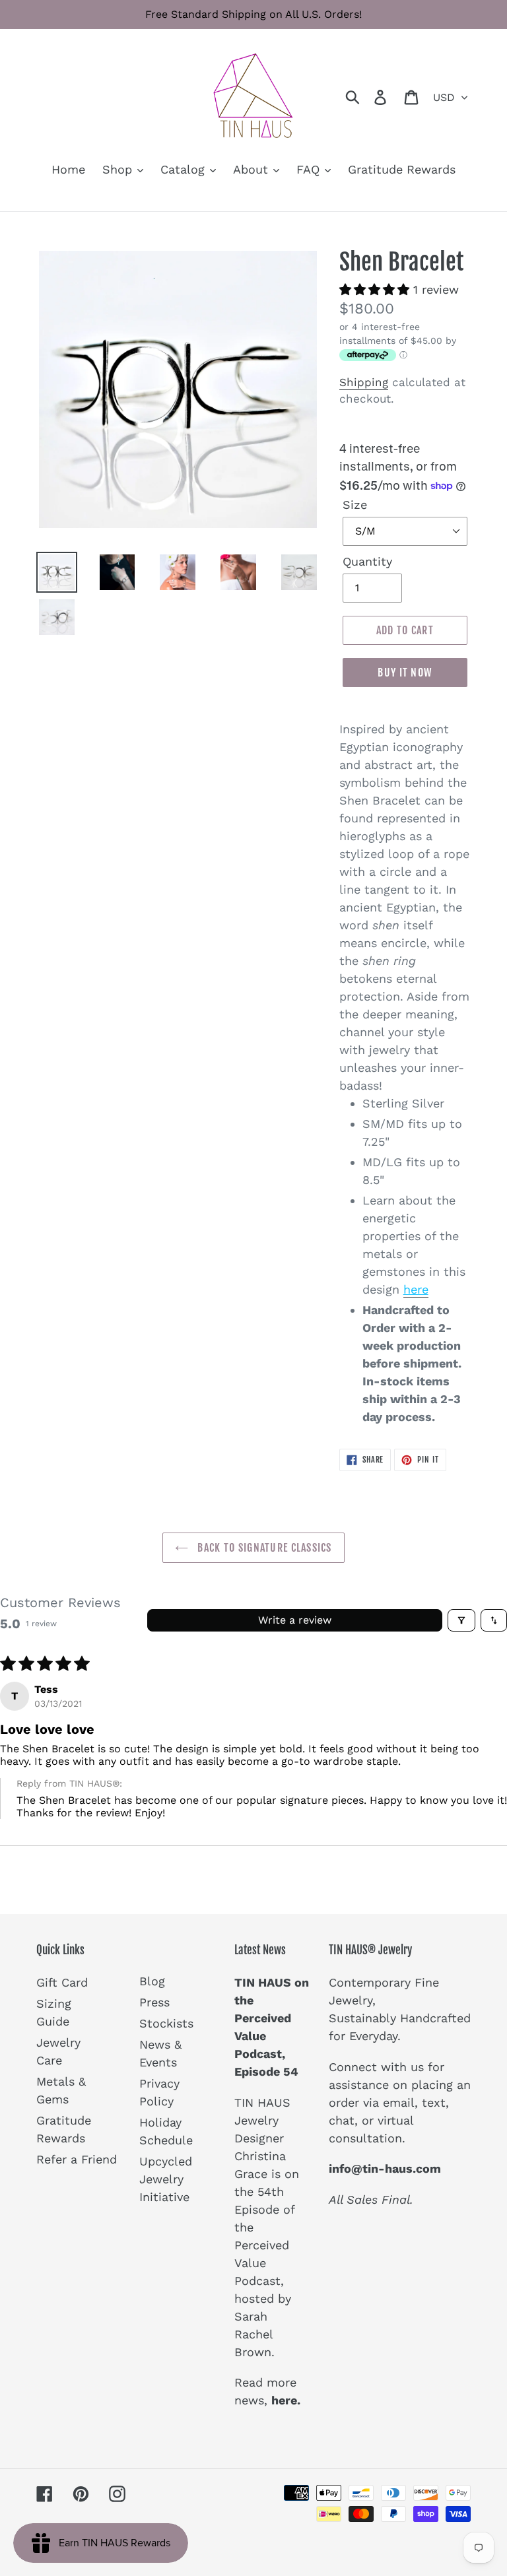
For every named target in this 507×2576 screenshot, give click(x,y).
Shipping (364, 382)
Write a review (295, 1620)
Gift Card (62, 1982)
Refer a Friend (77, 2159)
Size (355, 505)
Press (154, 2002)
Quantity (367, 561)
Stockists (166, 2023)
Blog (152, 1981)
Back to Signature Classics (263, 1548)
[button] (376, 289)
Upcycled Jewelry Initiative (166, 2179)
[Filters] (461, 1620)
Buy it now (405, 673)
